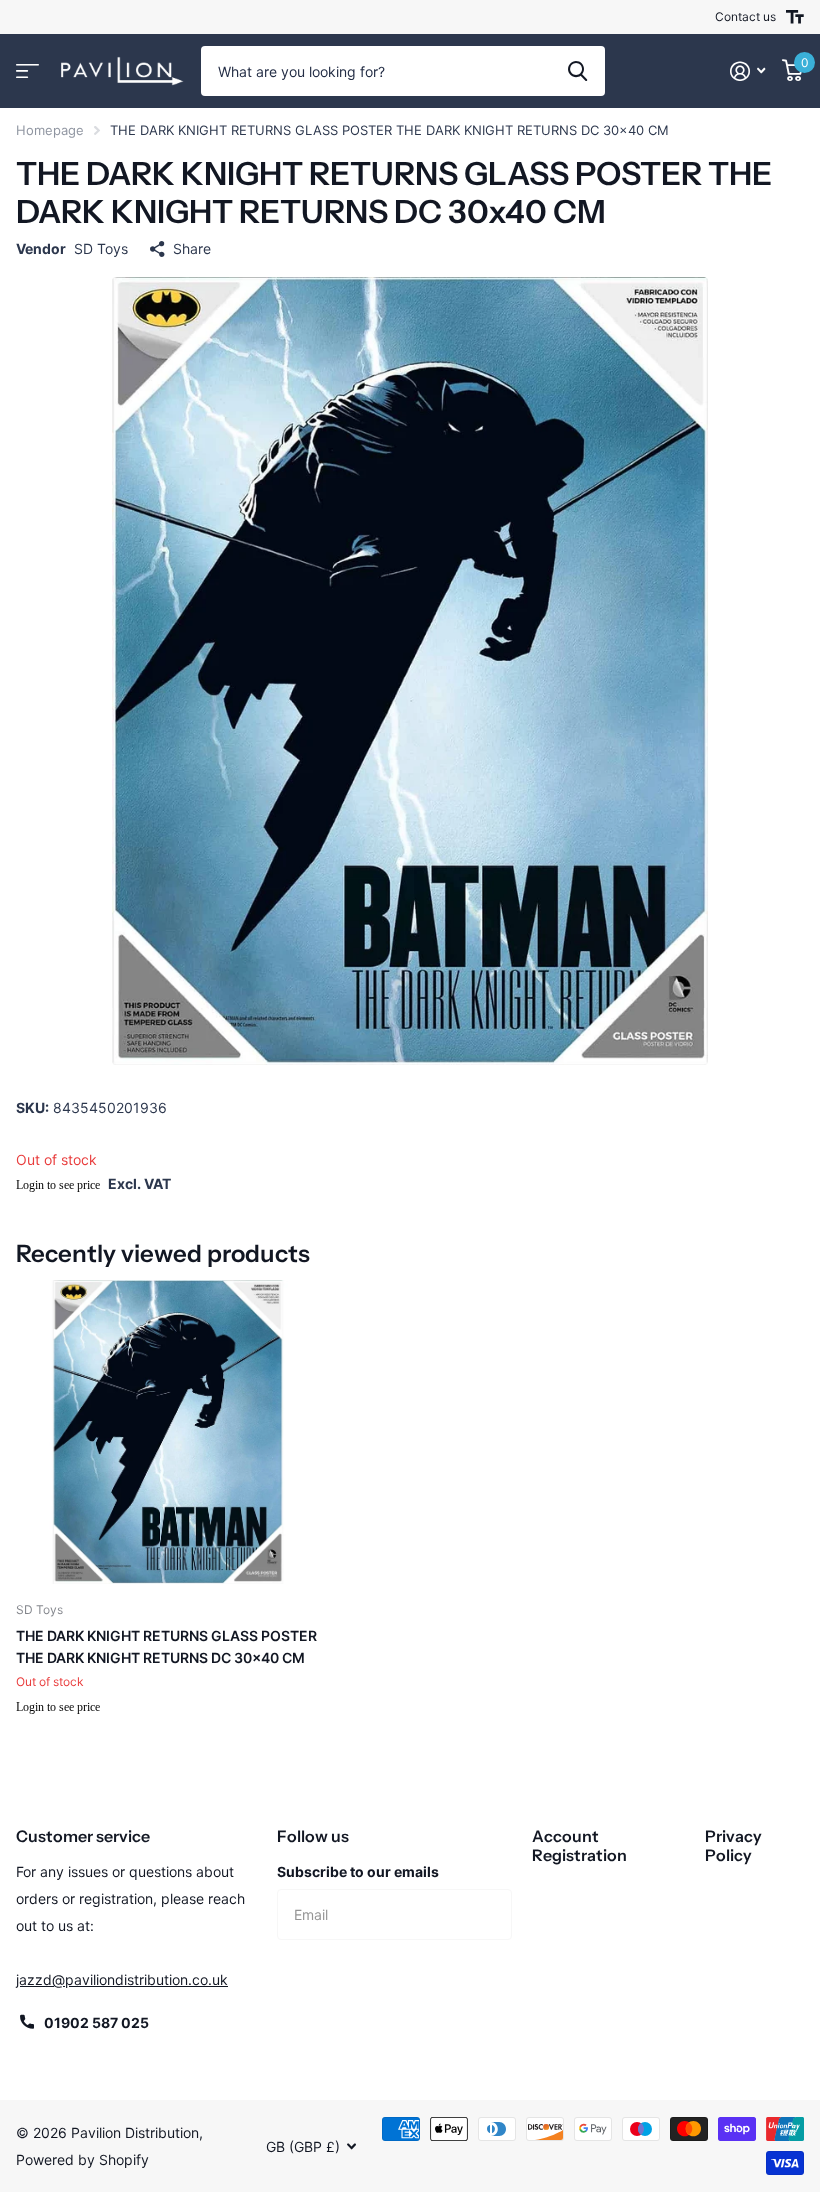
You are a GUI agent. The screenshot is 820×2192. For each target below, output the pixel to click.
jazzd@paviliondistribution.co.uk (122, 1979)
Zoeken (577, 71)
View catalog (27, 71)
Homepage (50, 130)
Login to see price (58, 1185)
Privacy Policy (733, 1845)
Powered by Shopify (82, 2159)
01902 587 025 (96, 2022)
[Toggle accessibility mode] (795, 17)
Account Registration (579, 1845)
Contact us (745, 16)
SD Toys (101, 248)
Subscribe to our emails (358, 1871)
